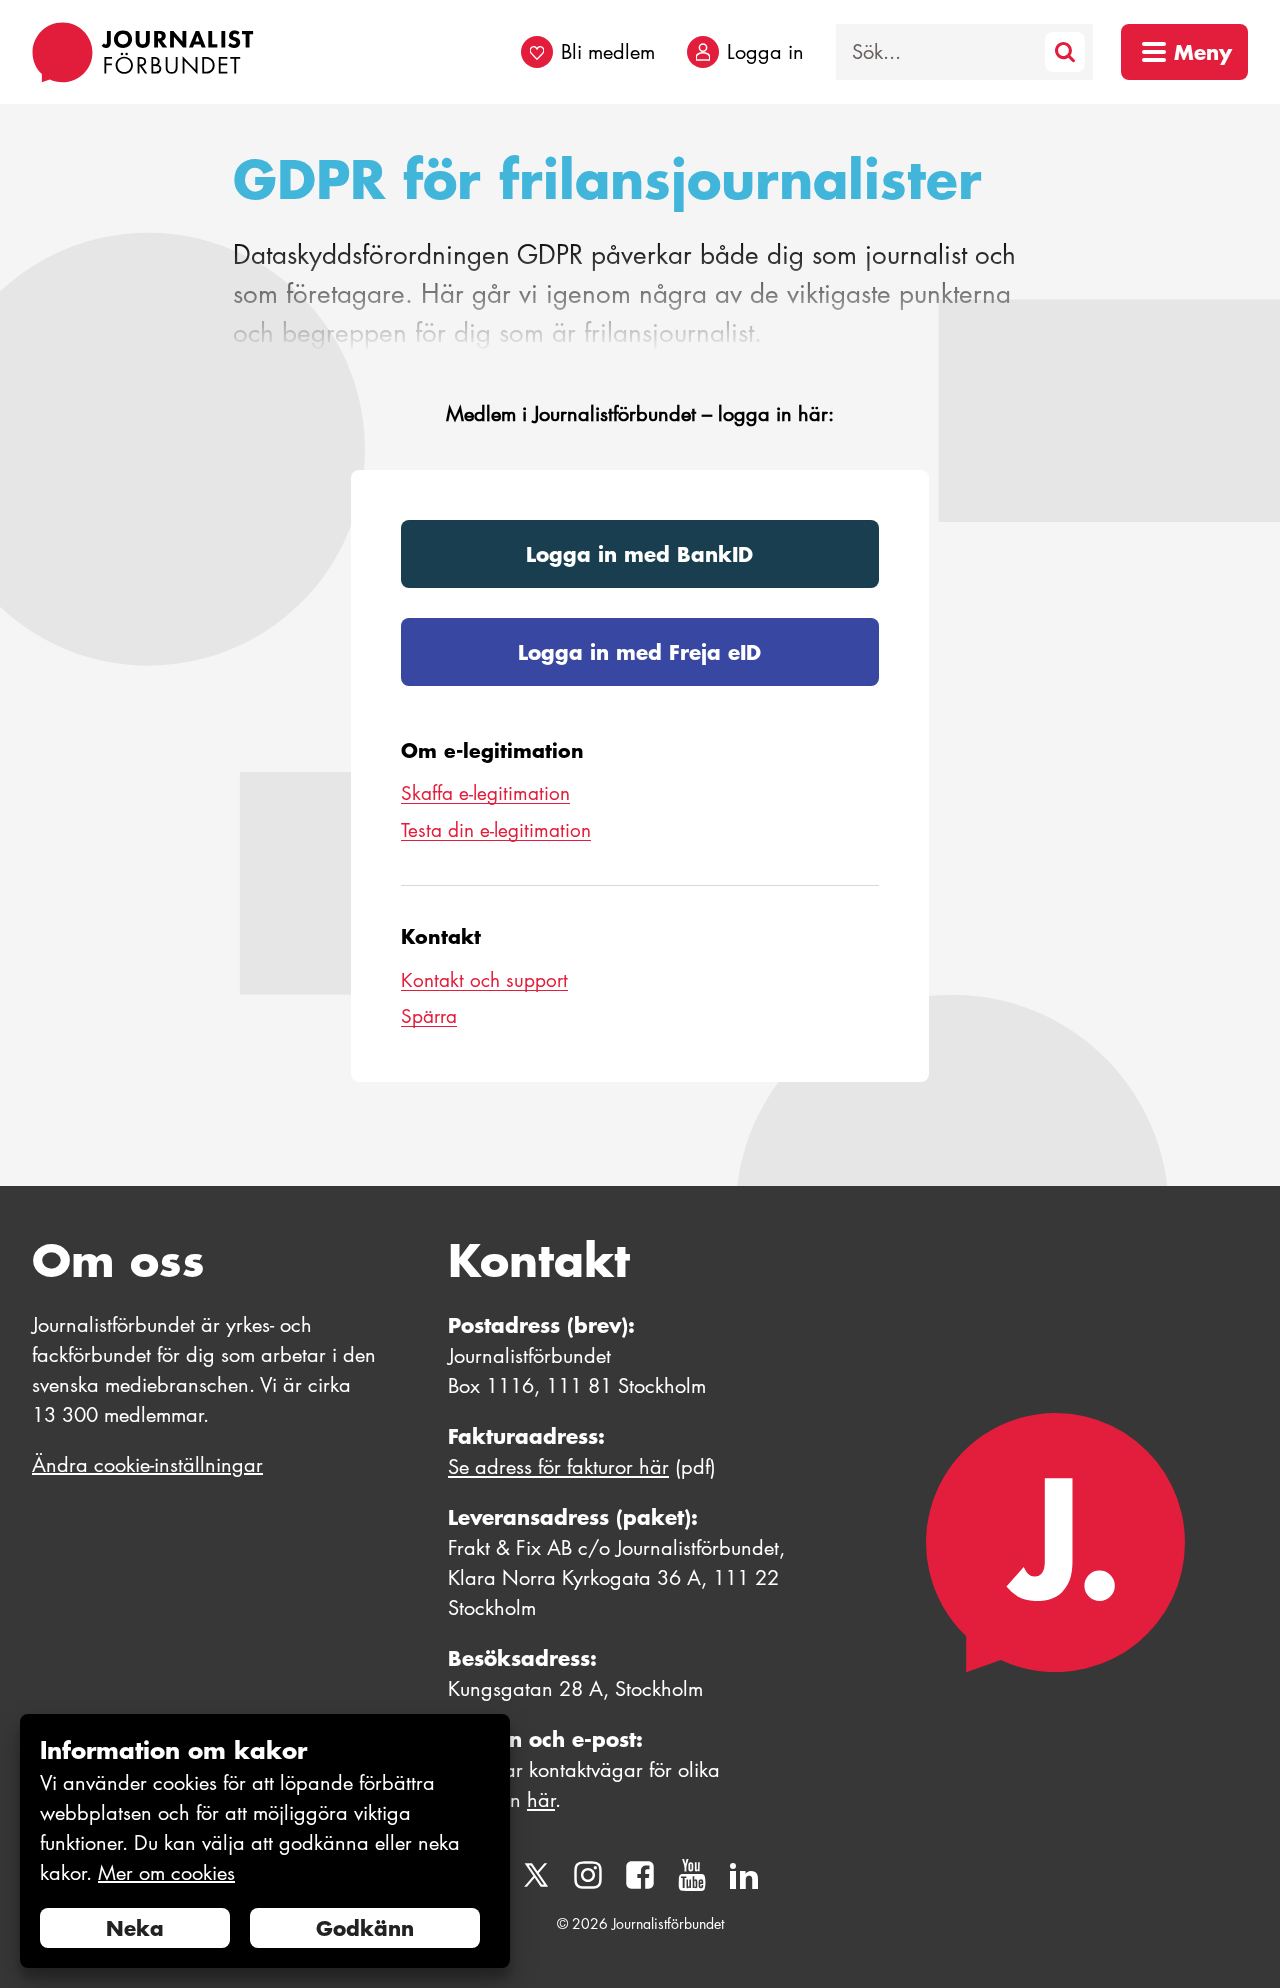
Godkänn (365, 1928)
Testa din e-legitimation (496, 830)
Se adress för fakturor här (558, 1467)
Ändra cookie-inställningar (147, 1465)
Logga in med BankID (639, 554)
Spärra (429, 1016)
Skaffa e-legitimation (485, 793)
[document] (265, 1841)
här (541, 1800)
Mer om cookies (166, 1873)
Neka (135, 1928)
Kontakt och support (484, 980)
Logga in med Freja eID (639, 652)
